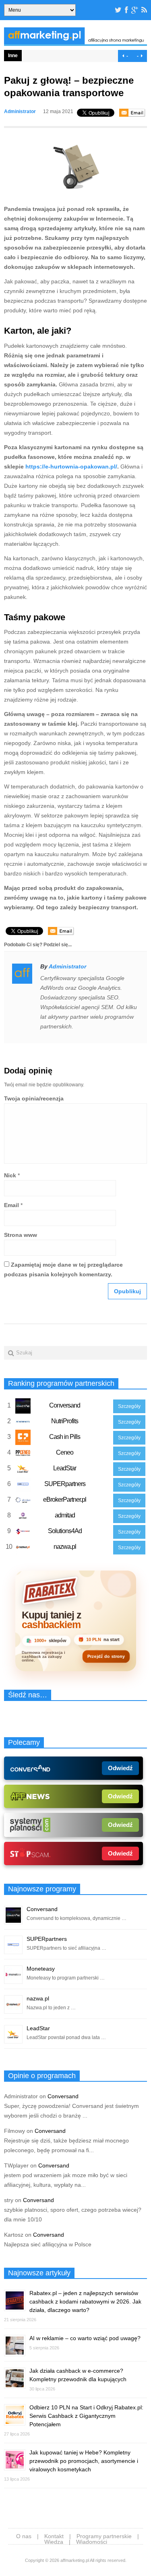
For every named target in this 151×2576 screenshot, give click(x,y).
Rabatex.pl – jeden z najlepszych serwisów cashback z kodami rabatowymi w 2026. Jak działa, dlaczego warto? (85, 2301)
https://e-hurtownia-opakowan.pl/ (71, 466)
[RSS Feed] (144, 10)
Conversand (65, 1405)
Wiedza (54, 2542)
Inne (13, 56)
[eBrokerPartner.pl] (23, 1502)
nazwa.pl (65, 1547)
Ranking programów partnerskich (61, 1383)
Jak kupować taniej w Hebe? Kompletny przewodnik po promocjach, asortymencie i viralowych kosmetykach (84, 2461)
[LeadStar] (23, 1470)
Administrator (20, 111)
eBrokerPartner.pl (65, 1500)
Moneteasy (41, 1969)
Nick (10, 1175)
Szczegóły (129, 1406)
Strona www (21, 1235)
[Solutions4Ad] (23, 1533)
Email (11, 1205)
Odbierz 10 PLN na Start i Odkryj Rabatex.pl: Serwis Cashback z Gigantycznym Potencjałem (86, 2416)
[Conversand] (23, 1408)
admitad (65, 1515)
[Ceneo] (23, 1455)
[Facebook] (126, 10)
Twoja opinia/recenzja (34, 1098)
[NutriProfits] (23, 1423)
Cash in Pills (65, 1437)
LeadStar (65, 1468)
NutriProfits (65, 1421)
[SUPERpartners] (23, 1486)
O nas (24, 2536)
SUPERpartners (65, 1484)
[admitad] (23, 1517)
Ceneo (65, 1452)
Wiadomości (92, 2542)
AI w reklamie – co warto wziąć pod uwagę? (85, 2338)
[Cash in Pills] (23, 1439)
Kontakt (54, 2536)
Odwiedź (120, 1768)
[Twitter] (118, 10)
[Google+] (135, 10)
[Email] (132, 113)
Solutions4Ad (65, 1531)
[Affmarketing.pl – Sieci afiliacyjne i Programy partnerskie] (75, 42)
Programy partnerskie (104, 2536)
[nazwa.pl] (23, 1549)
